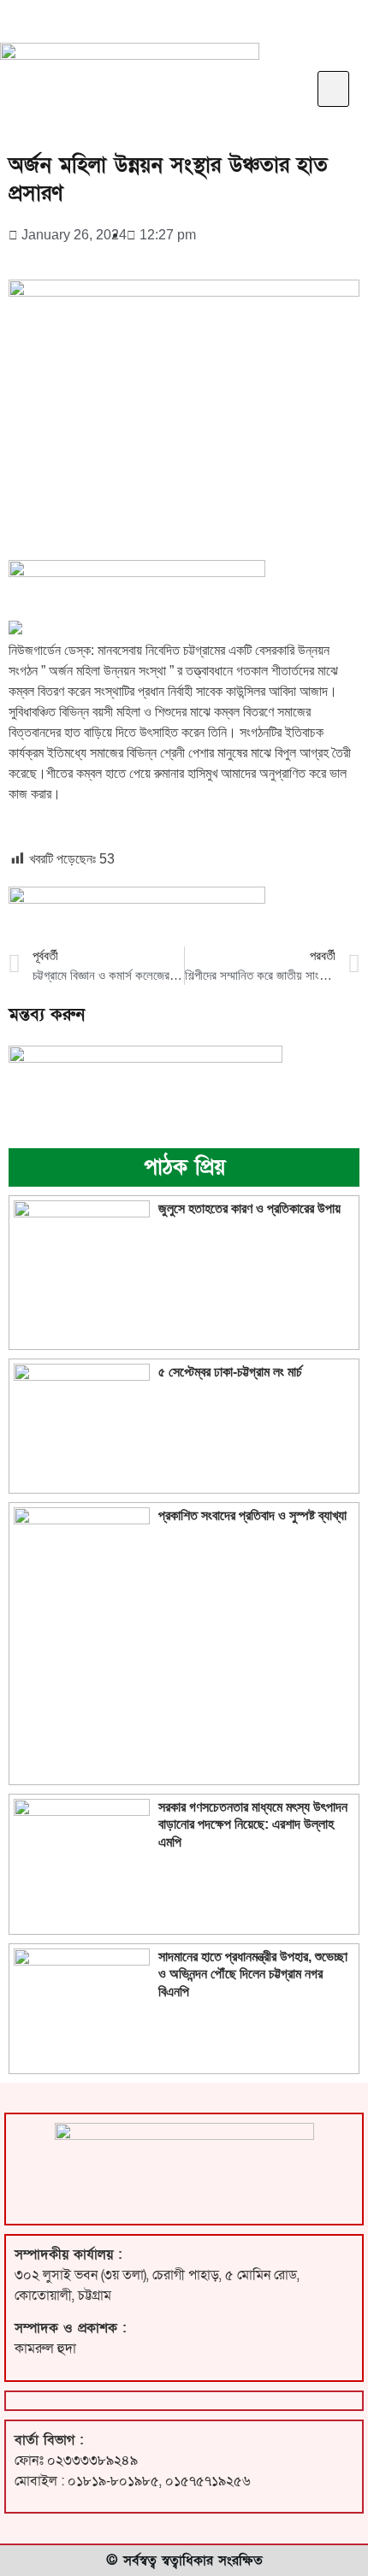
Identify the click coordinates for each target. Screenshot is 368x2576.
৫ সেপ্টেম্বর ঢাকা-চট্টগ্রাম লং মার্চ (230, 1372)
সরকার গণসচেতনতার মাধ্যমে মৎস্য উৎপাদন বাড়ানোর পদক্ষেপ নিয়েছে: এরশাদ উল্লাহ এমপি (253, 1824)
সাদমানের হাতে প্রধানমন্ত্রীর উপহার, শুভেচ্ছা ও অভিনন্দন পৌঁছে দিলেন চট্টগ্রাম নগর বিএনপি (253, 1974)
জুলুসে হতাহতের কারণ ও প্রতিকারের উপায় (249, 1208)
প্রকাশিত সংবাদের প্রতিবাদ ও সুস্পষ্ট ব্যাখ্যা (252, 1515)
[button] (333, 89)
